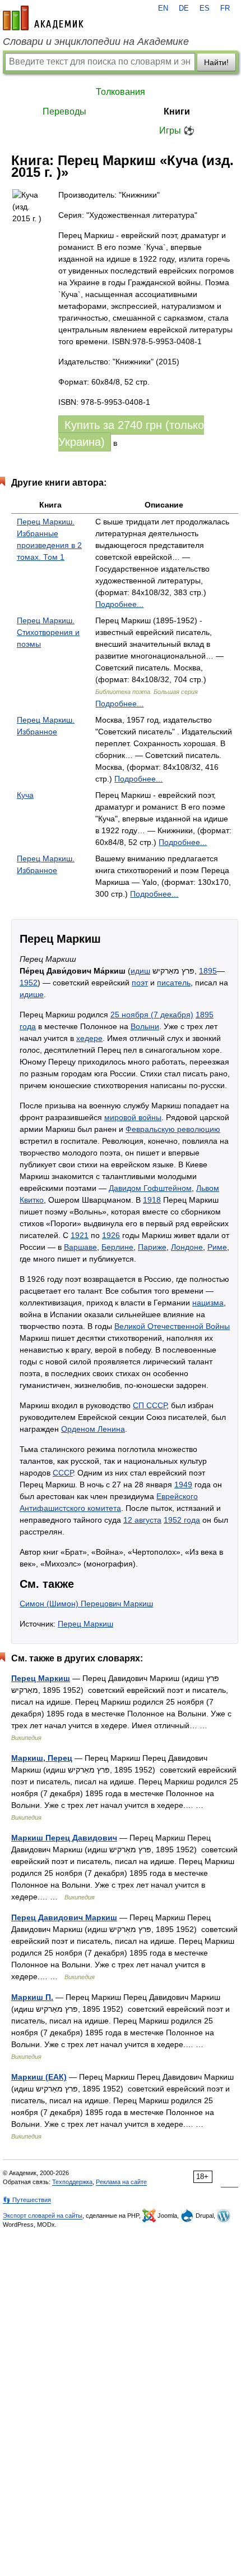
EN (163, 8)
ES (205, 8)
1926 (111, 1235)
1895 (208, 971)
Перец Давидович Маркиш (64, 1917)
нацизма (208, 1303)
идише (32, 994)
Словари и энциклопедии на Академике (96, 42)
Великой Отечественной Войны (172, 1326)
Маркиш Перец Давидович (64, 1838)
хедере (89, 1038)
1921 (80, 1235)
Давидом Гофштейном (150, 1188)
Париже (152, 1247)
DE (184, 8)
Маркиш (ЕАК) (39, 2077)
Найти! (216, 62)
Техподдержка (72, 2182)
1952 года (182, 1520)
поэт (140, 983)
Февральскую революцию (173, 1129)
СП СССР (150, 1405)
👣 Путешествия (27, 2200)
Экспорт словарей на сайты (43, 2216)
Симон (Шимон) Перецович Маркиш (86, 1604)
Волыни (145, 1026)
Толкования (121, 92)
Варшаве (80, 1247)
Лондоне (187, 1247)
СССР (63, 1473)
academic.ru (43, 18)
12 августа (142, 1520)
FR (225, 8)
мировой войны (133, 1117)
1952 (29, 983)
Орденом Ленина (93, 1429)
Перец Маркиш (85, 1624)
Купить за (131, 433)
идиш (140, 971)
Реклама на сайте (121, 2182)
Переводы (64, 111)
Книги (177, 111)
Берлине (117, 1247)
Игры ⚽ (177, 131)
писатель (174, 983)
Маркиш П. (32, 1997)
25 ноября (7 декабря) (152, 1015)
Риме (217, 1247)
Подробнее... (119, 604)
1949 (183, 1485)
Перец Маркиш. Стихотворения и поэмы (48, 632)
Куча (25, 795)
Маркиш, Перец (42, 1758)
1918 (152, 1200)
